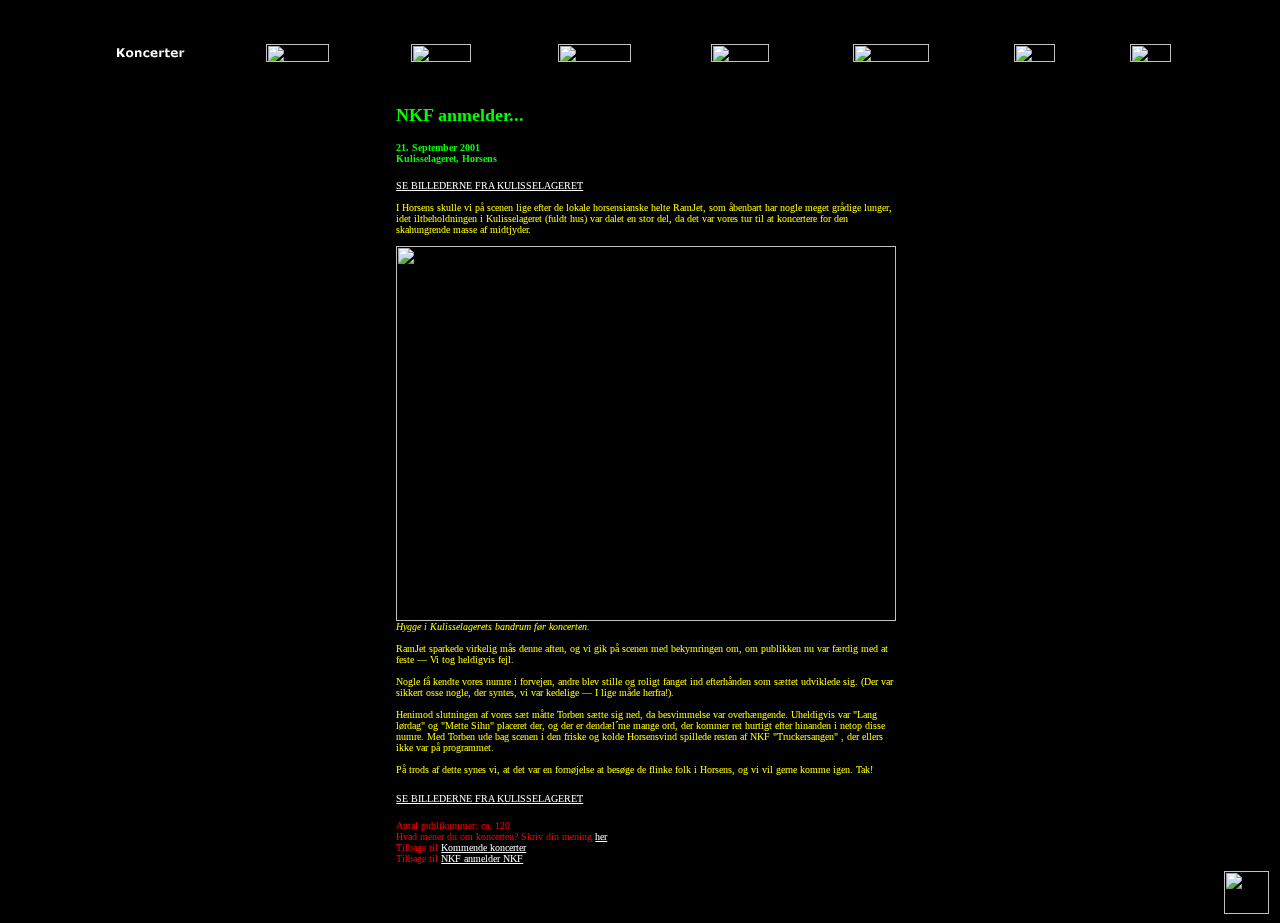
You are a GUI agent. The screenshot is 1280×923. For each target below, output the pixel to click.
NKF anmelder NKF (482, 858)
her (601, 836)
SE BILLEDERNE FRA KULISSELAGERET (489, 185)
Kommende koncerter (483, 847)
